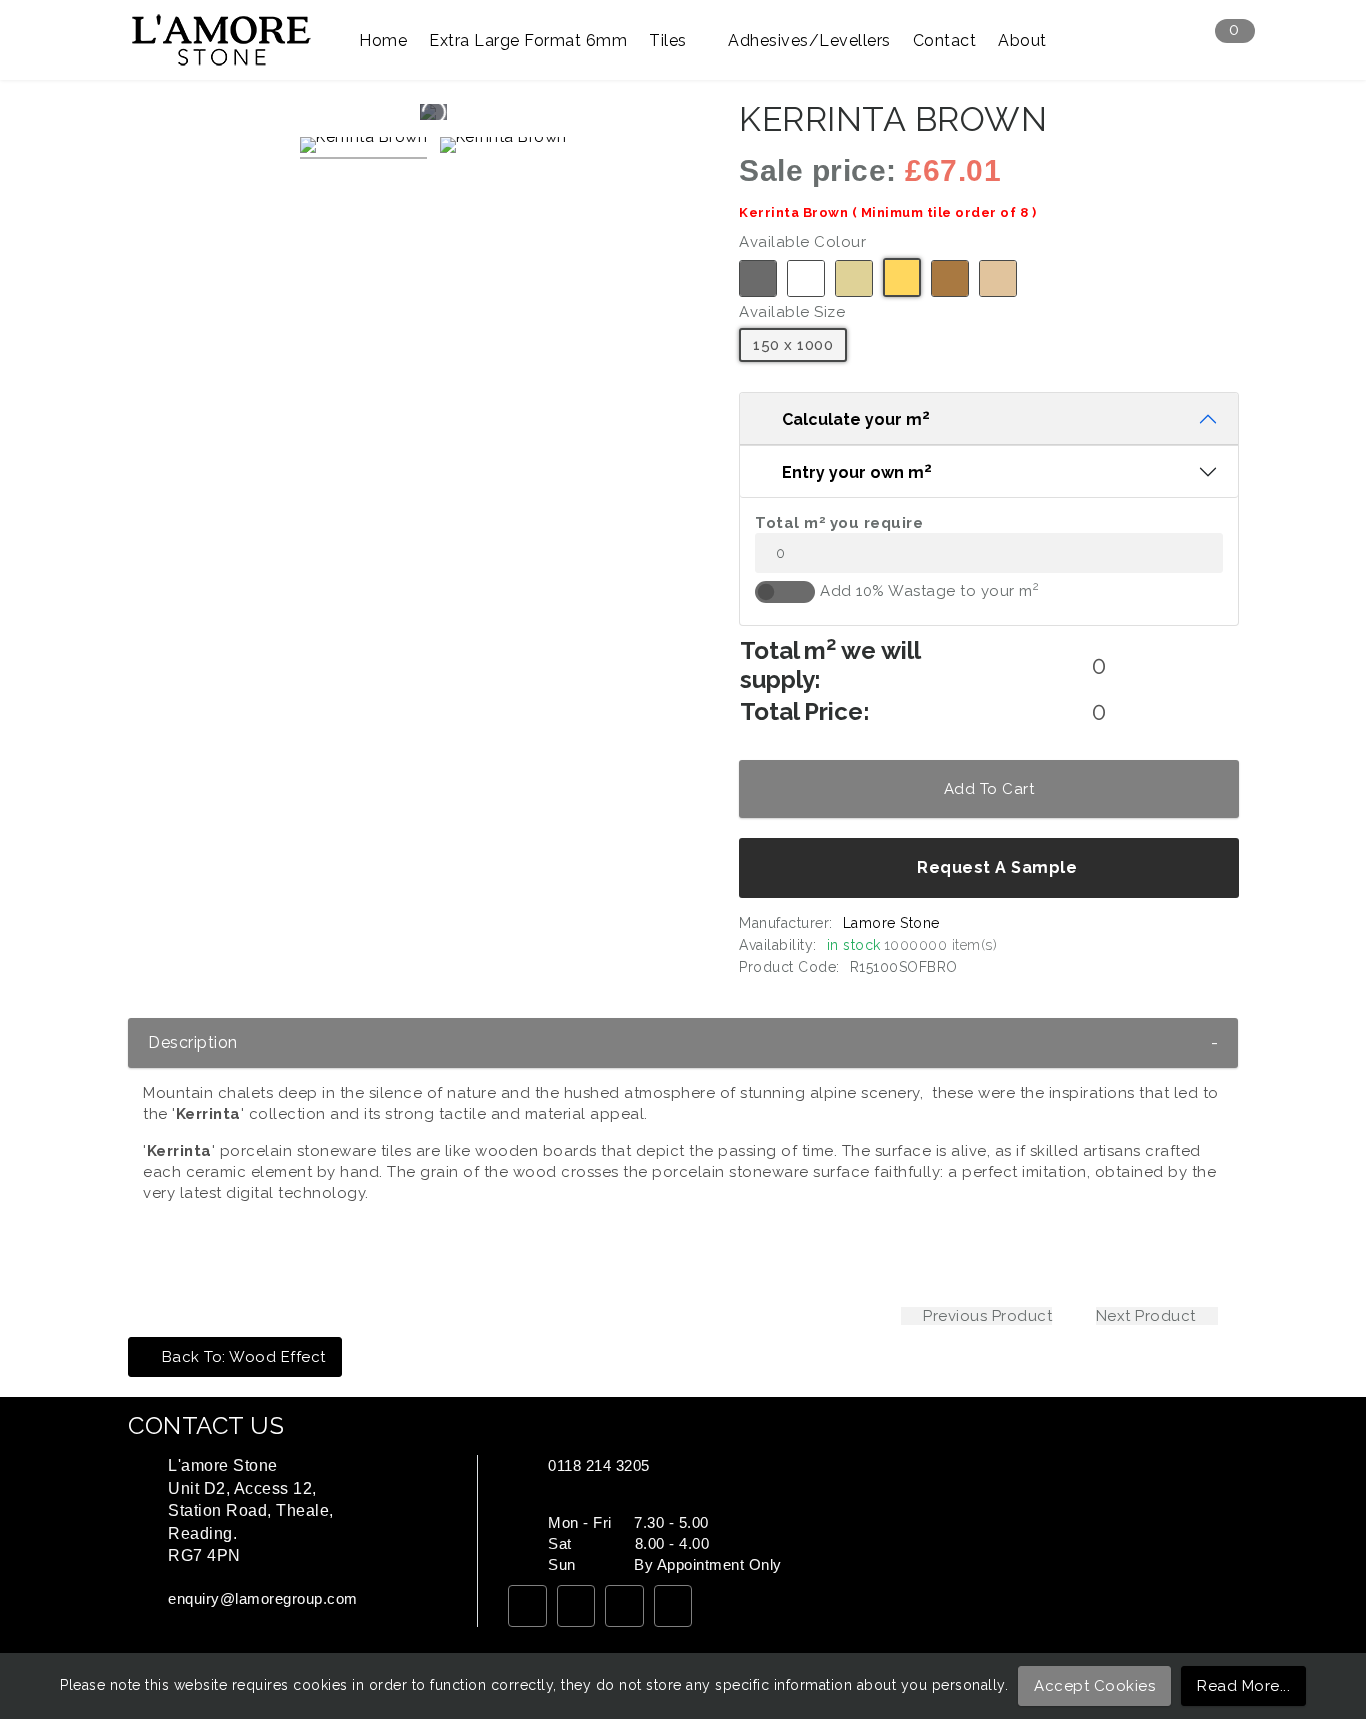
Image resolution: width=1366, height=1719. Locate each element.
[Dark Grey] (758, 278)
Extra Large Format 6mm (528, 40)
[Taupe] (998, 278)
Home (383, 40)
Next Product (1148, 1316)
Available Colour (802, 242)
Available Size (792, 312)
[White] (806, 278)
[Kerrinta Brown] (363, 148)
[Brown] (950, 278)
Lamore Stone (890, 923)
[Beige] (854, 278)
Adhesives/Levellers (809, 40)
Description (683, 1042)
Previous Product (985, 1316)
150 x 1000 (793, 345)
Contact (945, 40)
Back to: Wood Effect (244, 1357)
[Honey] (902, 277)
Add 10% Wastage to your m (929, 590)
